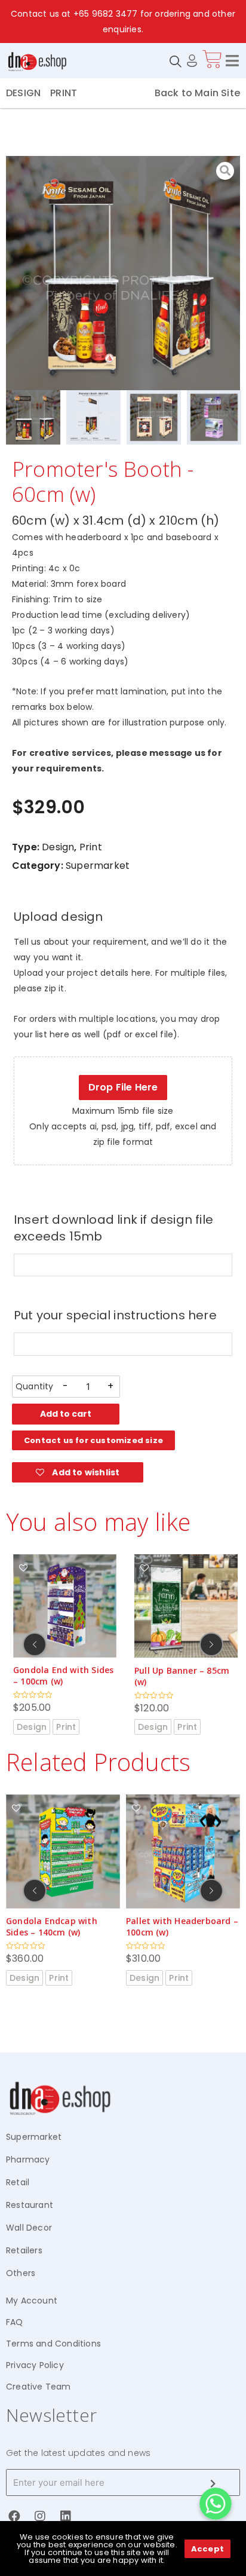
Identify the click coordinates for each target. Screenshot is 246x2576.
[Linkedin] (66, 2516)
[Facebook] (14, 2516)
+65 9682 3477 (106, 14)
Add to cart (66, 1414)
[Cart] (212, 59)
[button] (93, 1440)
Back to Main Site (197, 93)
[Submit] (213, 2483)
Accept (207, 2549)
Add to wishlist (85, 1472)
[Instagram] (40, 2516)
